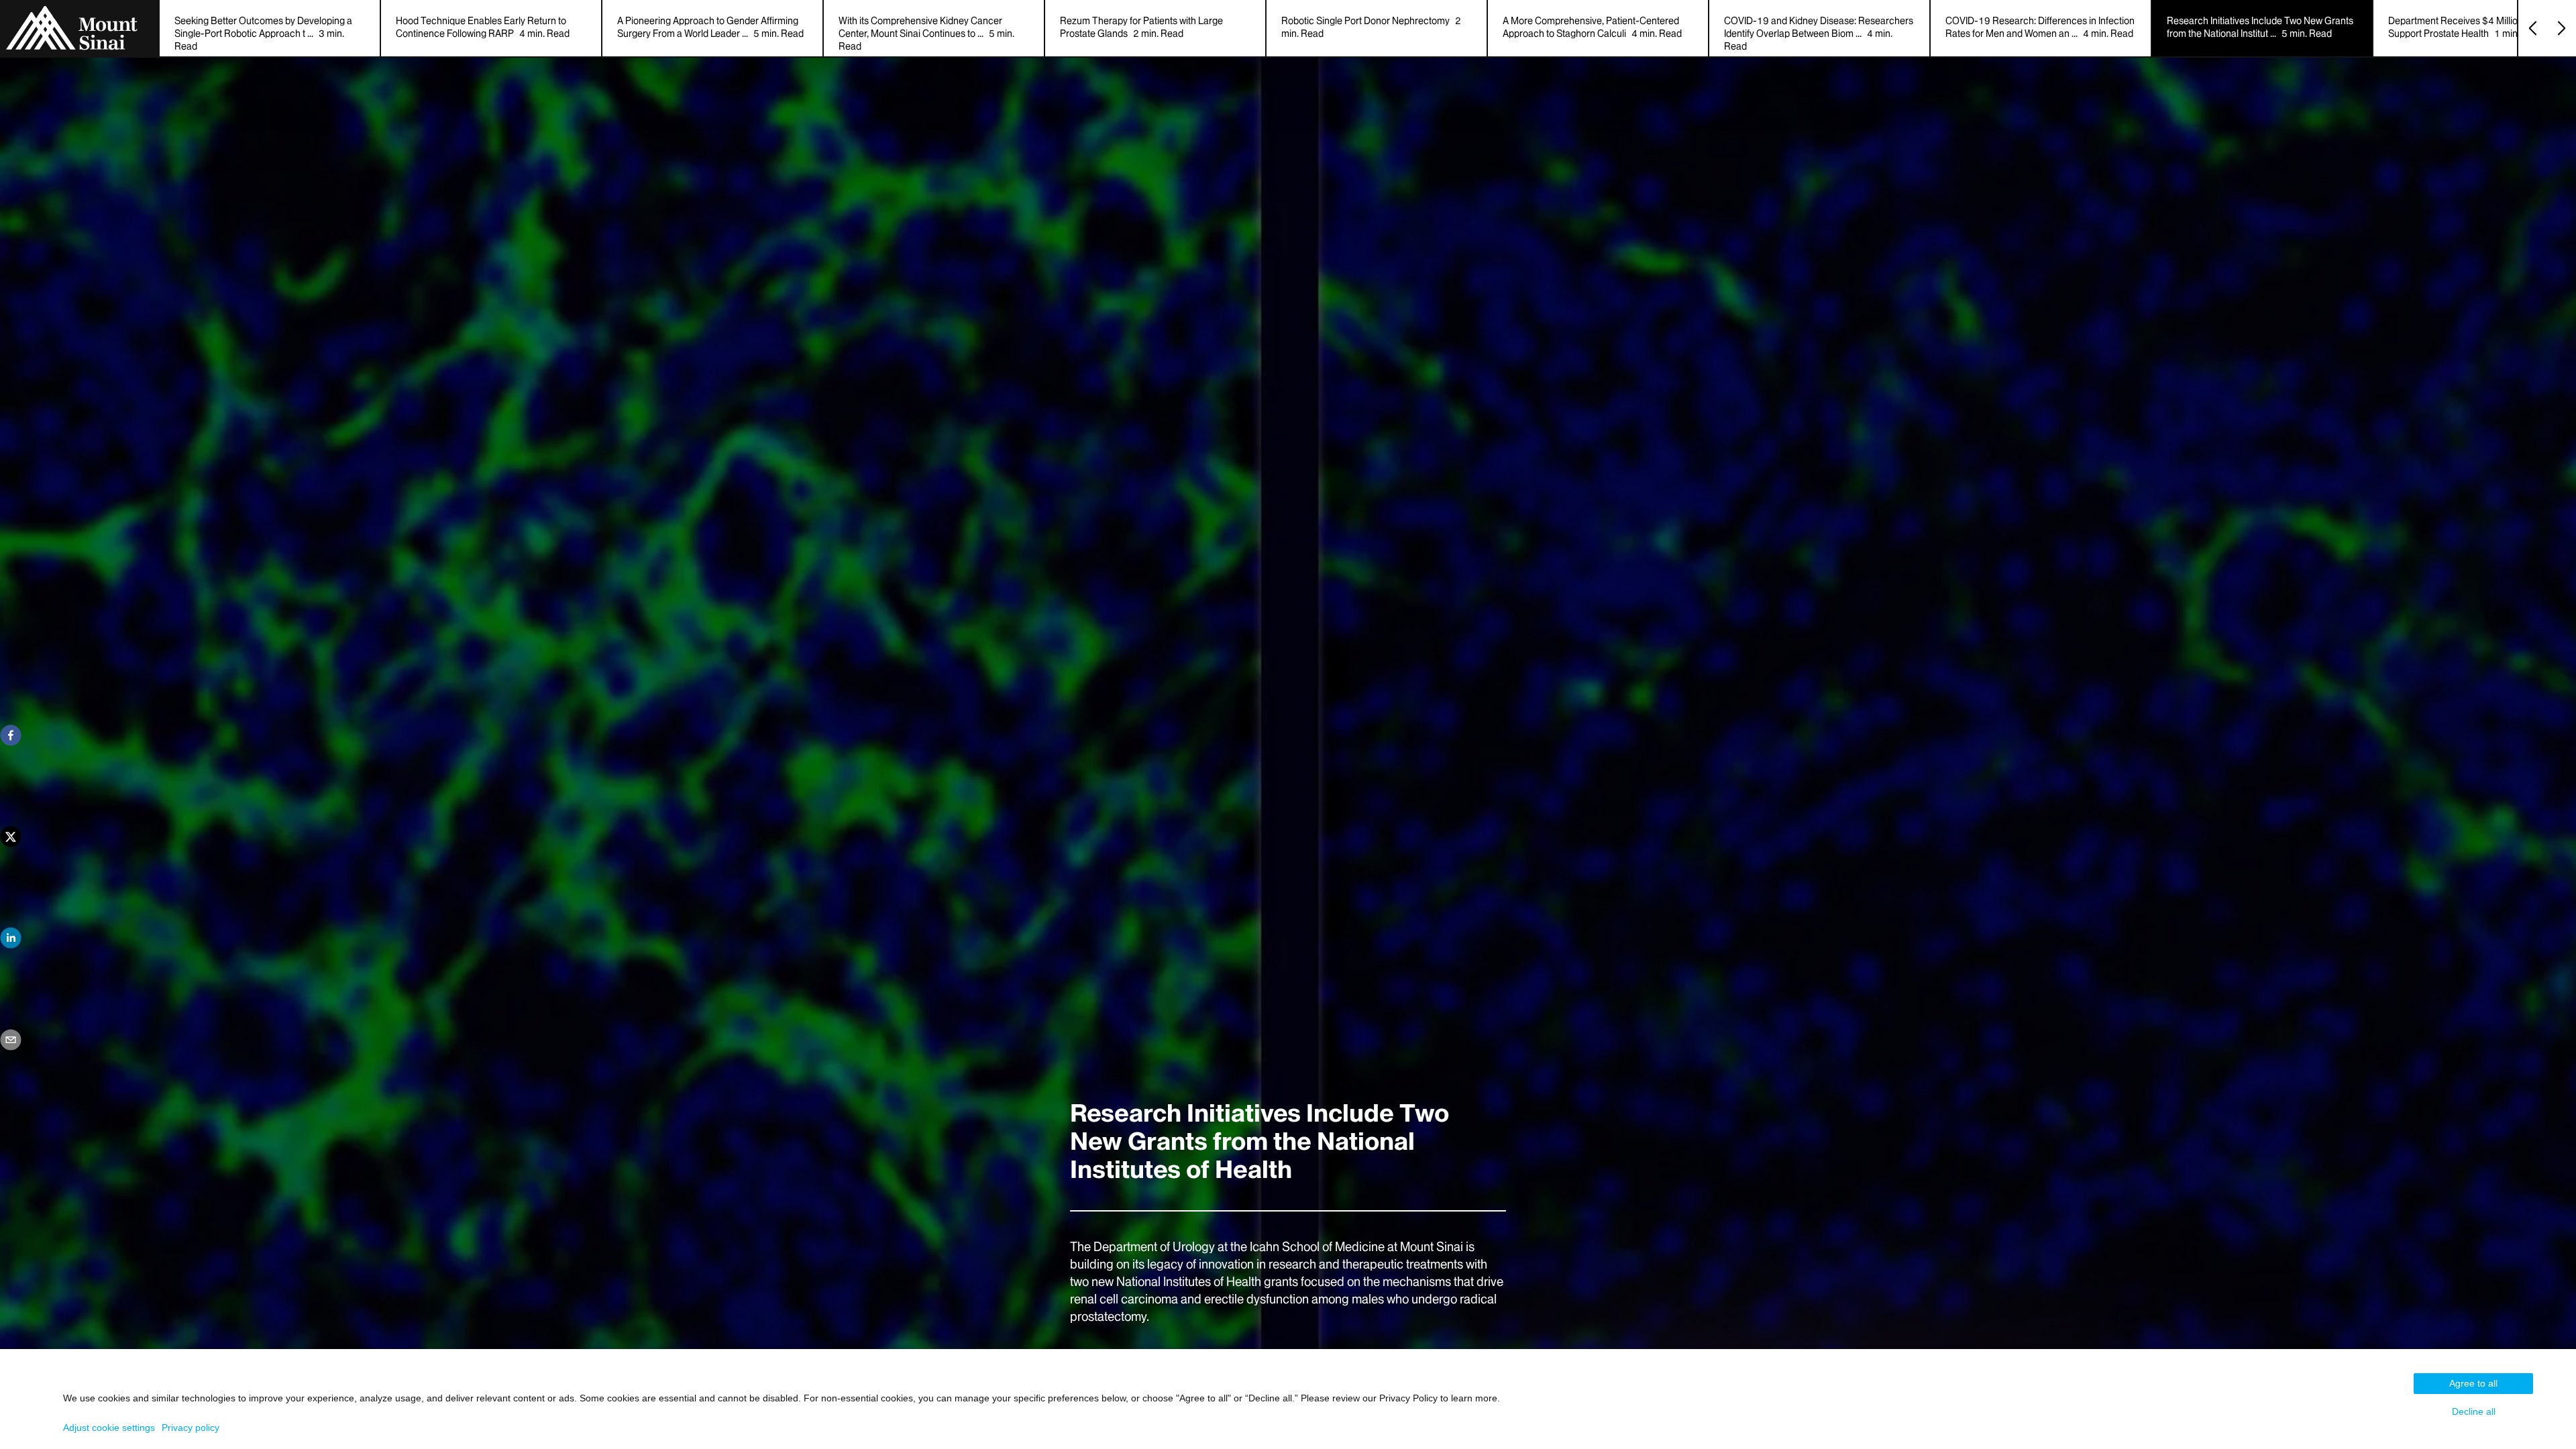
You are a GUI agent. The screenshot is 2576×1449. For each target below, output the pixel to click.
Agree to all (2473, 1383)
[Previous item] (2533, 28)
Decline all (2474, 1411)
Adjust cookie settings (109, 1428)
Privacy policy (191, 1428)
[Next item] (2562, 28)
